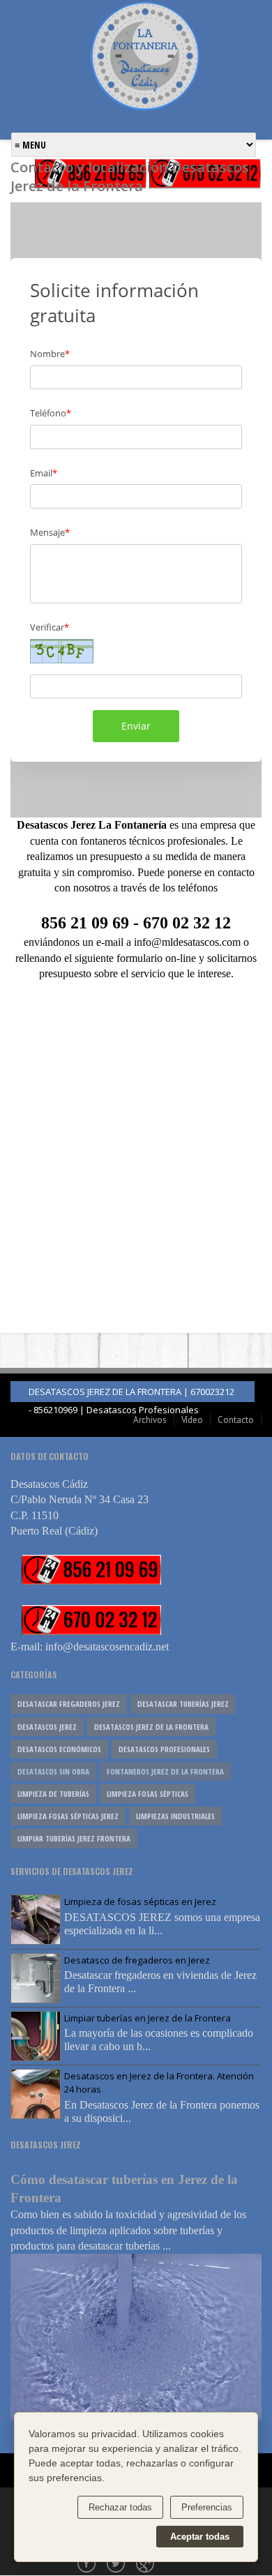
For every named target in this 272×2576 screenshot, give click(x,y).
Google (146, 2565)
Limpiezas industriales (175, 1816)
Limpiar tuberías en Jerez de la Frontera (148, 2018)
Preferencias (207, 2507)
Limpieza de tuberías (53, 1794)
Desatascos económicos (59, 1749)
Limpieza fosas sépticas (148, 1794)
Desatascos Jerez (47, 1727)
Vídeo (192, 1420)
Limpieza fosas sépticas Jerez (68, 1816)
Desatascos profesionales (164, 1749)
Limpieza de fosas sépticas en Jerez (140, 1901)
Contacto (236, 1420)
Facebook (88, 2565)
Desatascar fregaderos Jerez (69, 1704)
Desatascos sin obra (53, 1771)
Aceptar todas (200, 2537)
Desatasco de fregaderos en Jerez (137, 1960)
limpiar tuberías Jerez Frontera (74, 1838)
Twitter (117, 2565)
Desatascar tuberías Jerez (183, 1704)
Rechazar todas (120, 2507)
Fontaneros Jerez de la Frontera (165, 1771)
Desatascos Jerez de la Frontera (151, 1727)
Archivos (150, 1420)
